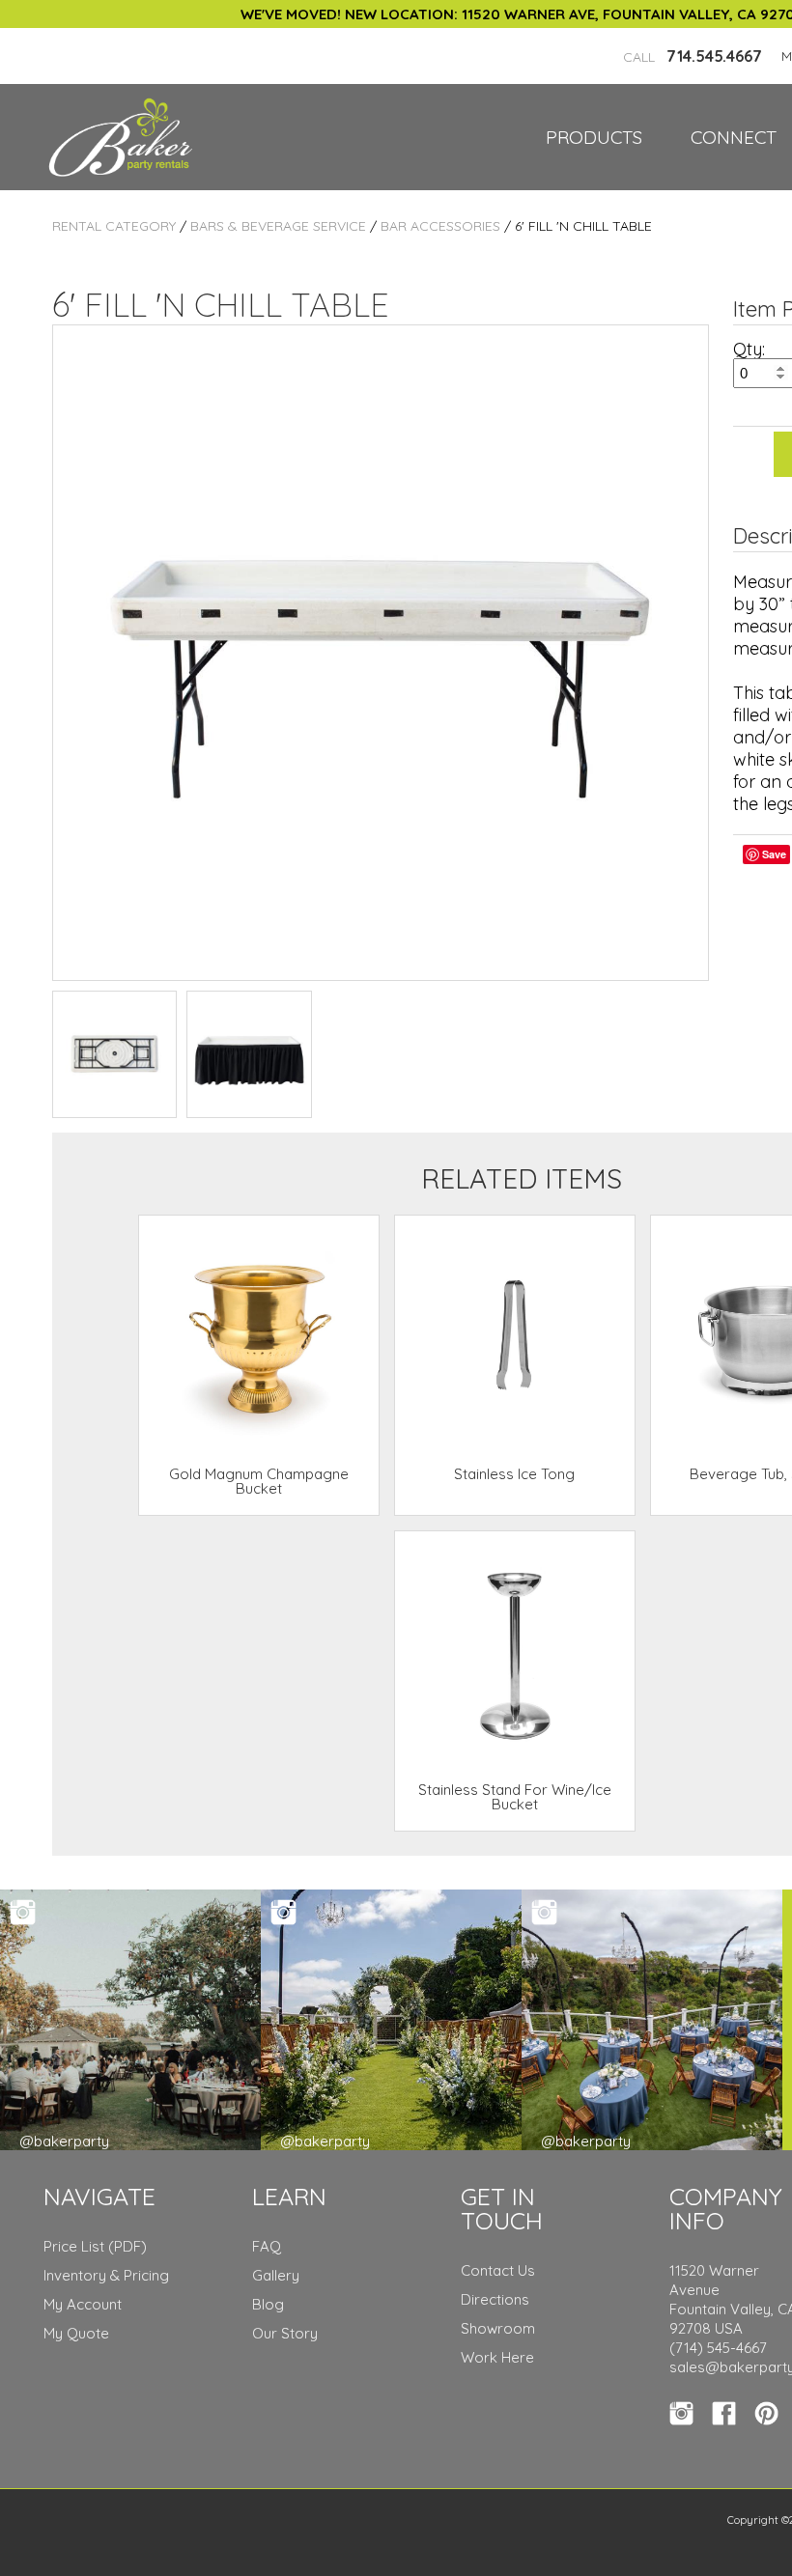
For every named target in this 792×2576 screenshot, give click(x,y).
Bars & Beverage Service (278, 226)
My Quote (76, 2333)
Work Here (497, 2357)
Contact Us (498, 2270)
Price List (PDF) (95, 2246)
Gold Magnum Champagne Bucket (259, 1481)
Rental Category (114, 226)
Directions (495, 2299)
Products (594, 137)
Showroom (498, 2328)
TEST (114, 1054)
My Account (83, 2304)
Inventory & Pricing (106, 2275)
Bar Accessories (440, 226)
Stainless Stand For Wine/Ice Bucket (515, 1797)
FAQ (267, 2246)
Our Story (285, 2333)
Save (774, 854)
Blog (268, 2304)
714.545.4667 (693, 56)
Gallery (276, 2275)
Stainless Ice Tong (514, 1474)
